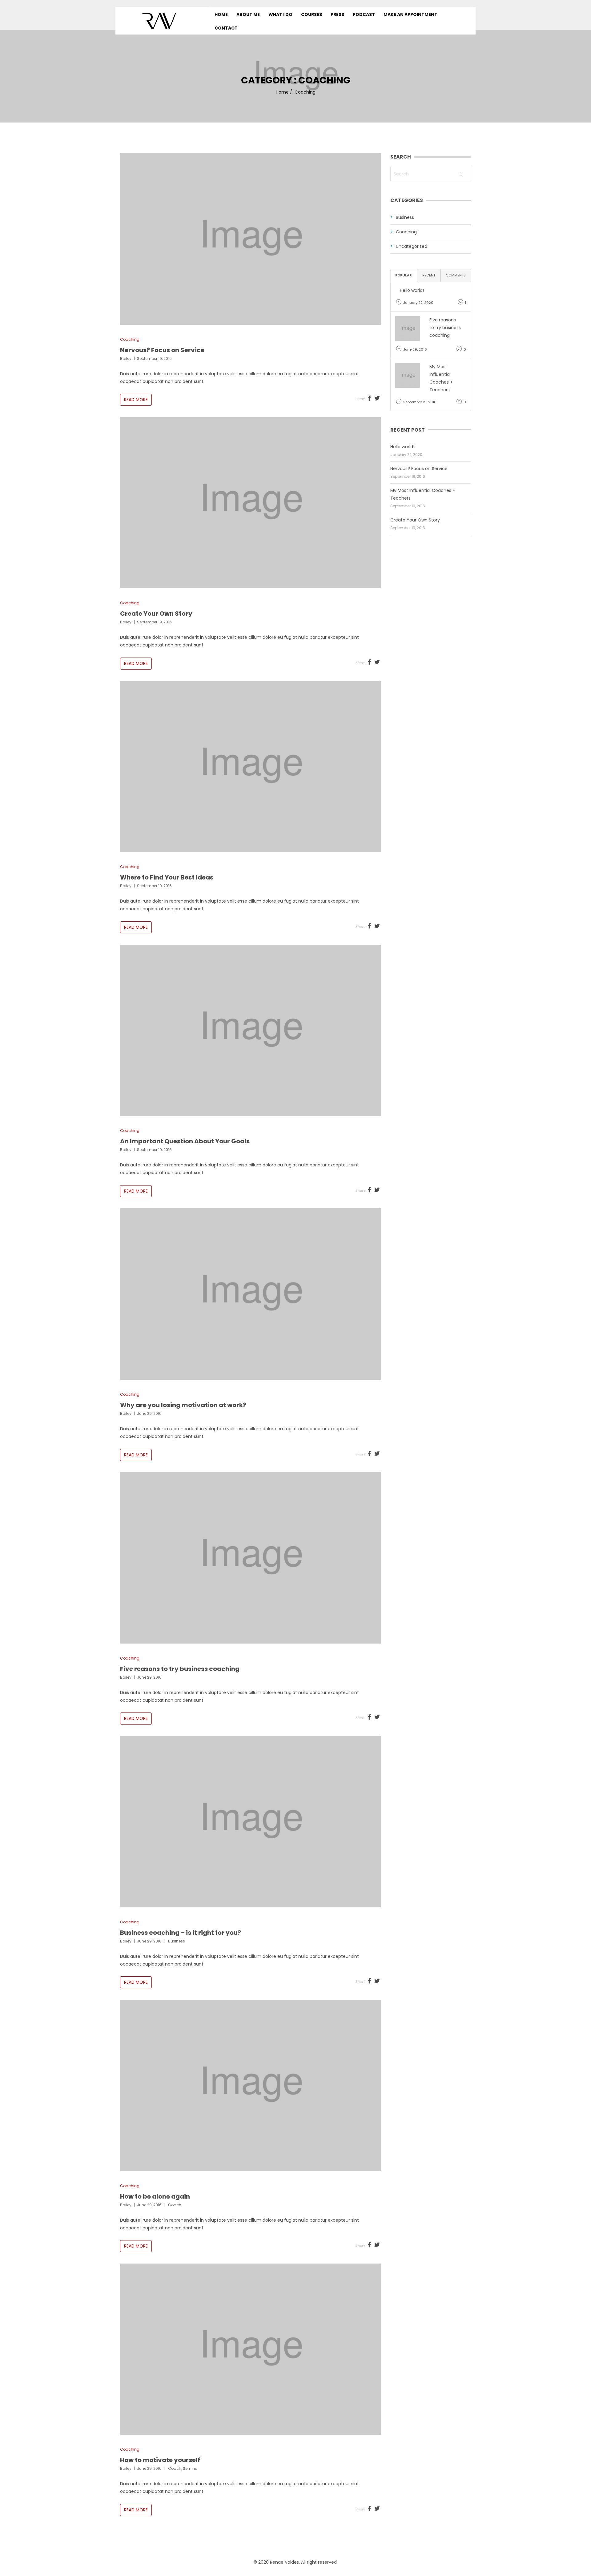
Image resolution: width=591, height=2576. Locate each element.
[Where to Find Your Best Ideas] (251, 767)
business (177, 1941)
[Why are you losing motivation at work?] (251, 1294)
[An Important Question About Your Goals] (251, 1030)
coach (175, 2205)
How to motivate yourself (160, 2460)
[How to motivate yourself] (251, 2349)
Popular (404, 275)
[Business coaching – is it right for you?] (251, 1822)
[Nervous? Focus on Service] (251, 239)
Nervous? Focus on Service (162, 350)
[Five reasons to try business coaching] (251, 1558)
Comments (456, 275)
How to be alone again (155, 2196)
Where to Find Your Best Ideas (167, 877)
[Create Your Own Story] (251, 503)
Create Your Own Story (156, 614)
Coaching (130, 339)
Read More (136, 400)
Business (405, 217)
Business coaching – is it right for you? (181, 1933)
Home (282, 92)
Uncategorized (412, 246)
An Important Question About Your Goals (185, 1141)
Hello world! (412, 290)
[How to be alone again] (251, 2085)
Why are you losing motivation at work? (183, 1405)
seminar (191, 2468)
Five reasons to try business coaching (180, 1669)
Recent (429, 275)
